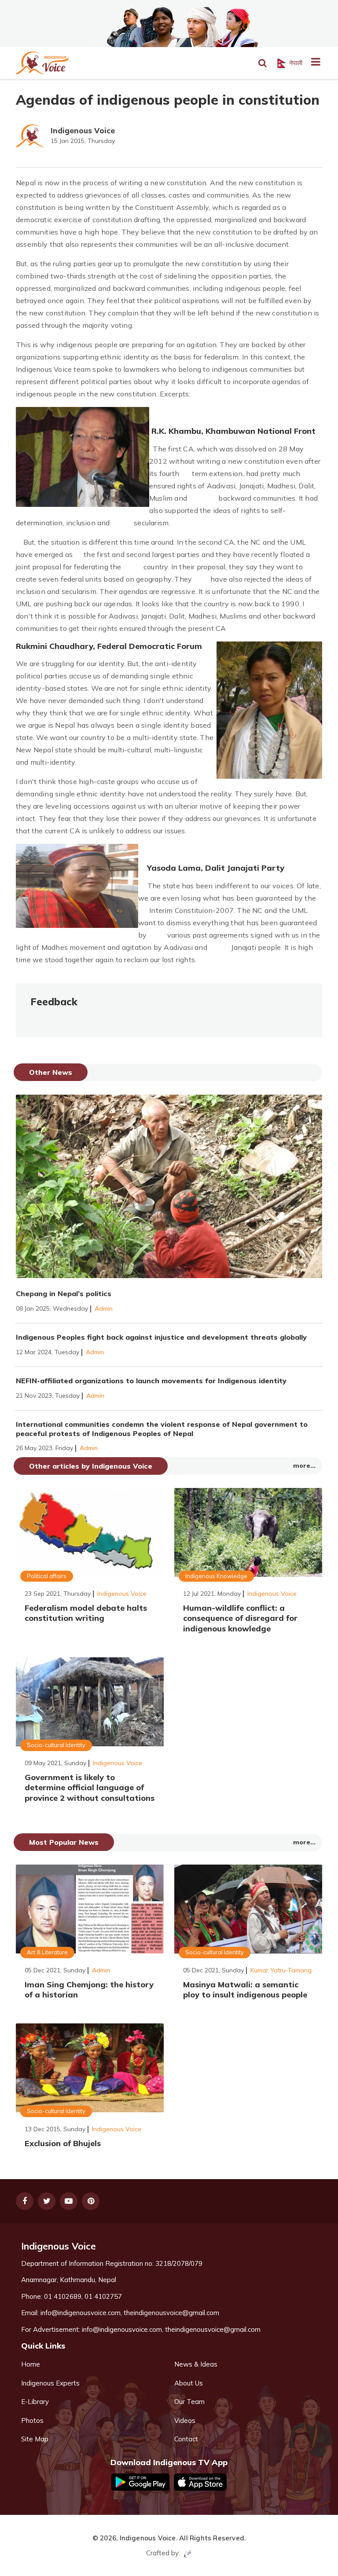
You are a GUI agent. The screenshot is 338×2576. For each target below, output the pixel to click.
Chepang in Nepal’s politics (64, 1293)
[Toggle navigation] (312, 63)
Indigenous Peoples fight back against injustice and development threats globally (161, 1337)
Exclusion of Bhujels (63, 2143)
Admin (104, 1308)
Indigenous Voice (83, 130)
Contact (186, 2439)
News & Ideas (196, 2364)
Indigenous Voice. (149, 2538)
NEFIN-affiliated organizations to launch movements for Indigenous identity (151, 1381)
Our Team (189, 2402)
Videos (185, 2420)
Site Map (35, 2439)
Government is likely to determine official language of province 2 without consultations (90, 1788)
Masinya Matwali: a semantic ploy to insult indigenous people (245, 1990)
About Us (189, 2383)
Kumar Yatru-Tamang (281, 1970)
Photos (32, 2420)
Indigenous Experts (50, 2383)
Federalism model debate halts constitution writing (86, 1613)
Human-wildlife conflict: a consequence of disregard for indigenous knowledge (240, 1618)
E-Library (35, 2402)
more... (304, 1466)
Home (31, 2364)
